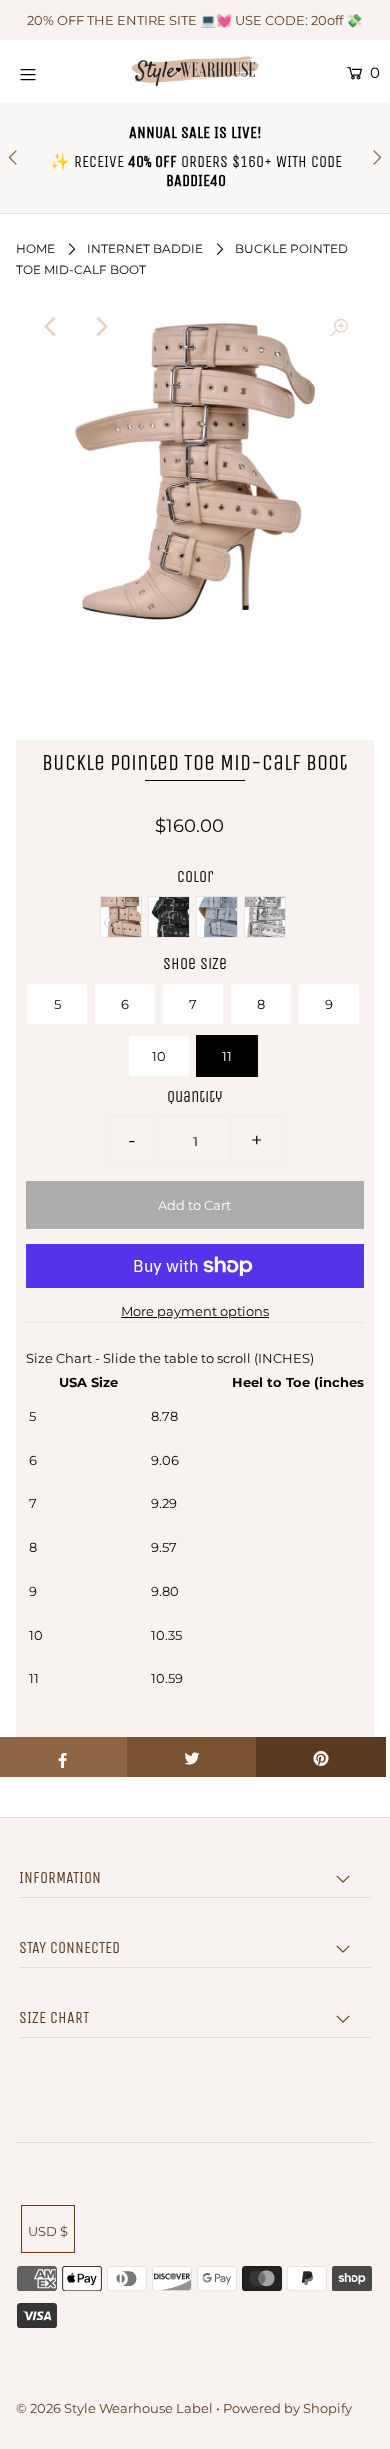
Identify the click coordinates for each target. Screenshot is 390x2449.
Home (35, 248)
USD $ (48, 2231)
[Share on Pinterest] (321, 1757)
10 (159, 1056)
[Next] (100, 327)
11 (227, 1056)
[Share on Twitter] (192, 1757)
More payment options (195, 1311)
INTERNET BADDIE (145, 248)
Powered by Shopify (287, 2408)
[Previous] (51, 327)
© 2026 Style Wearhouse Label (114, 2408)
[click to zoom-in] (339, 327)
